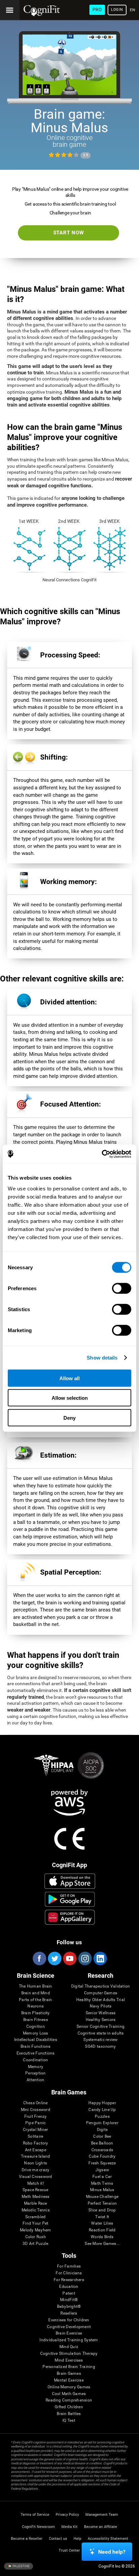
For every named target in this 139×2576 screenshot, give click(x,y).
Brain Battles (69, 2414)
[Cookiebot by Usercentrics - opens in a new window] (102, 1154)
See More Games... (102, 2244)
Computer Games (101, 1993)
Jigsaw (102, 2170)
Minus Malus (102, 2190)
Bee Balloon (102, 2143)
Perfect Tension (102, 2203)
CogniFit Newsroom (38, 2527)
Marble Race (36, 2203)
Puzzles (102, 2117)
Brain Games (69, 2374)
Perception (35, 2073)
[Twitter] (54, 1958)
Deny (69, 1418)
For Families (69, 2266)
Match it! (36, 2184)
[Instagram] (85, 1958)
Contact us (58, 2539)
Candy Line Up (102, 2110)
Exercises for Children (69, 2320)
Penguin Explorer (102, 2123)
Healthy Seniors (101, 2020)
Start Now (69, 233)
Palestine (21, 2566)
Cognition (36, 2027)
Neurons (35, 2006)
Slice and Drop (102, 2210)
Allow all (69, 1378)
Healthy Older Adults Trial (101, 2000)
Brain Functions (36, 2047)
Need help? (112, 2552)
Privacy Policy (67, 2515)
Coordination (35, 2060)
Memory (36, 2067)
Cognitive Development (69, 2327)
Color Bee (102, 2137)
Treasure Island (36, 2156)
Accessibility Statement (108, 2539)
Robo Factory (36, 2143)
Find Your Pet (35, 2223)
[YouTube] (69, 1958)
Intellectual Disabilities (36, 2040)
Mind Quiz (69, 2347)
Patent (69, 2293)
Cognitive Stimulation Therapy (69, 2354)
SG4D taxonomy (100, 2047)
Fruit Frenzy (36, 2117)
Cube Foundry (102, 2156)
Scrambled (35, 2217)
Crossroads (102, 2150)
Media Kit (69, 2527)
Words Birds (102, 2237)
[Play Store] (70, 1899)
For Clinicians (69, 2273)
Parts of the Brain (35, 2000)
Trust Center (69, 2550)
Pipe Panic (35, 2123)
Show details (102, 1358)
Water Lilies (102, 2223)
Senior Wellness (101, 2013)
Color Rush (36, 2237)
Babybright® (69, 2307)
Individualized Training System (69, 2340)
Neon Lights (35, 2163)
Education (69, 2287)
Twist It (102, 2217)
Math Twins (102, 2184)
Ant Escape (36, 2150)
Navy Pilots (101, 2006)
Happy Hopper (102, 2103)
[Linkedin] (100, 1958)
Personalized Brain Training (69, 2367)
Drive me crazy (35, 2170)
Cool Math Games (69, 2394)
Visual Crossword (36, 2177)
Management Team (102, 2515)
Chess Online (36, 2103)
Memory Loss (36, 2033)
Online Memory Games (69, 2387)
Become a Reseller (27, 2539)
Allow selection (70, 1398)
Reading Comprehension (69, 2400)
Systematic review (100, 2040)
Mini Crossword (36, 2110)
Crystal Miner (35, 2130)
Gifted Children (69, 2407)
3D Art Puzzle (35, 2244)
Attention (35, 2080)
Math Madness (36, 2197)
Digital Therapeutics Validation (101, 1986)
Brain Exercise (69, 2333)
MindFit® (69, 2300)
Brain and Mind (36, 1993)
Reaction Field (102, 2230)
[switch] (122, 1288)
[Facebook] (39, 1958)
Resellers (69, 2313)
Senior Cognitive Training (101, 2027)
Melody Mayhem (35, 2230)
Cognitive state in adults (101, 2033)
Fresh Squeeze (102, 2163)
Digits (102, 2130)
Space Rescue (36, 2190)
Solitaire (35, 2137)
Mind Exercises (69, 2360)
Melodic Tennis (36, 2210)
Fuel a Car (102, 2177)
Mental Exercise (69, 2380)
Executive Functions (36, 2053)
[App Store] (70, 1881)
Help (77, 2539)
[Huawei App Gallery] (70, 1917)
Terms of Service (35, 2515)
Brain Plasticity (36, 2013)
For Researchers (69, 2280)
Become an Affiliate (101, 2527)
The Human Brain (36, 1986)
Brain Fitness (36, 2020)
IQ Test (69, 2421)
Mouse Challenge (102, 2197)
